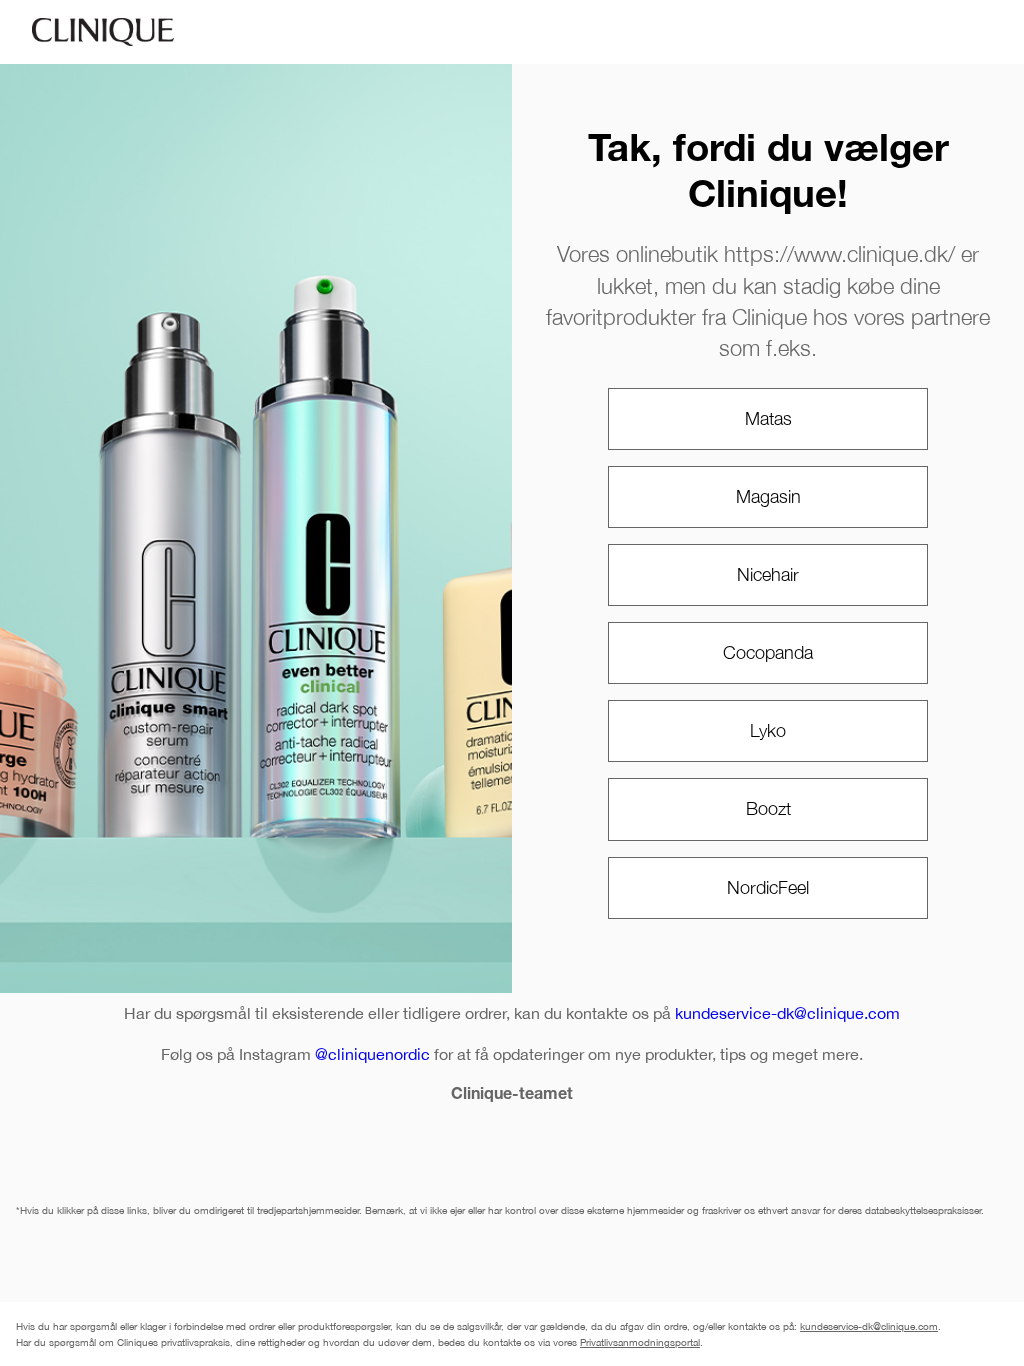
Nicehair (768, 574)
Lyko (768, 730)
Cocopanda (768, 652)
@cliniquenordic (372, 1054)
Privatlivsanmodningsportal (640, 1342)
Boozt (768, 808)
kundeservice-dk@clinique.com (787, 1013)
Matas (768, 418)
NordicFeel (768, 887)
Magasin (768, 496)
